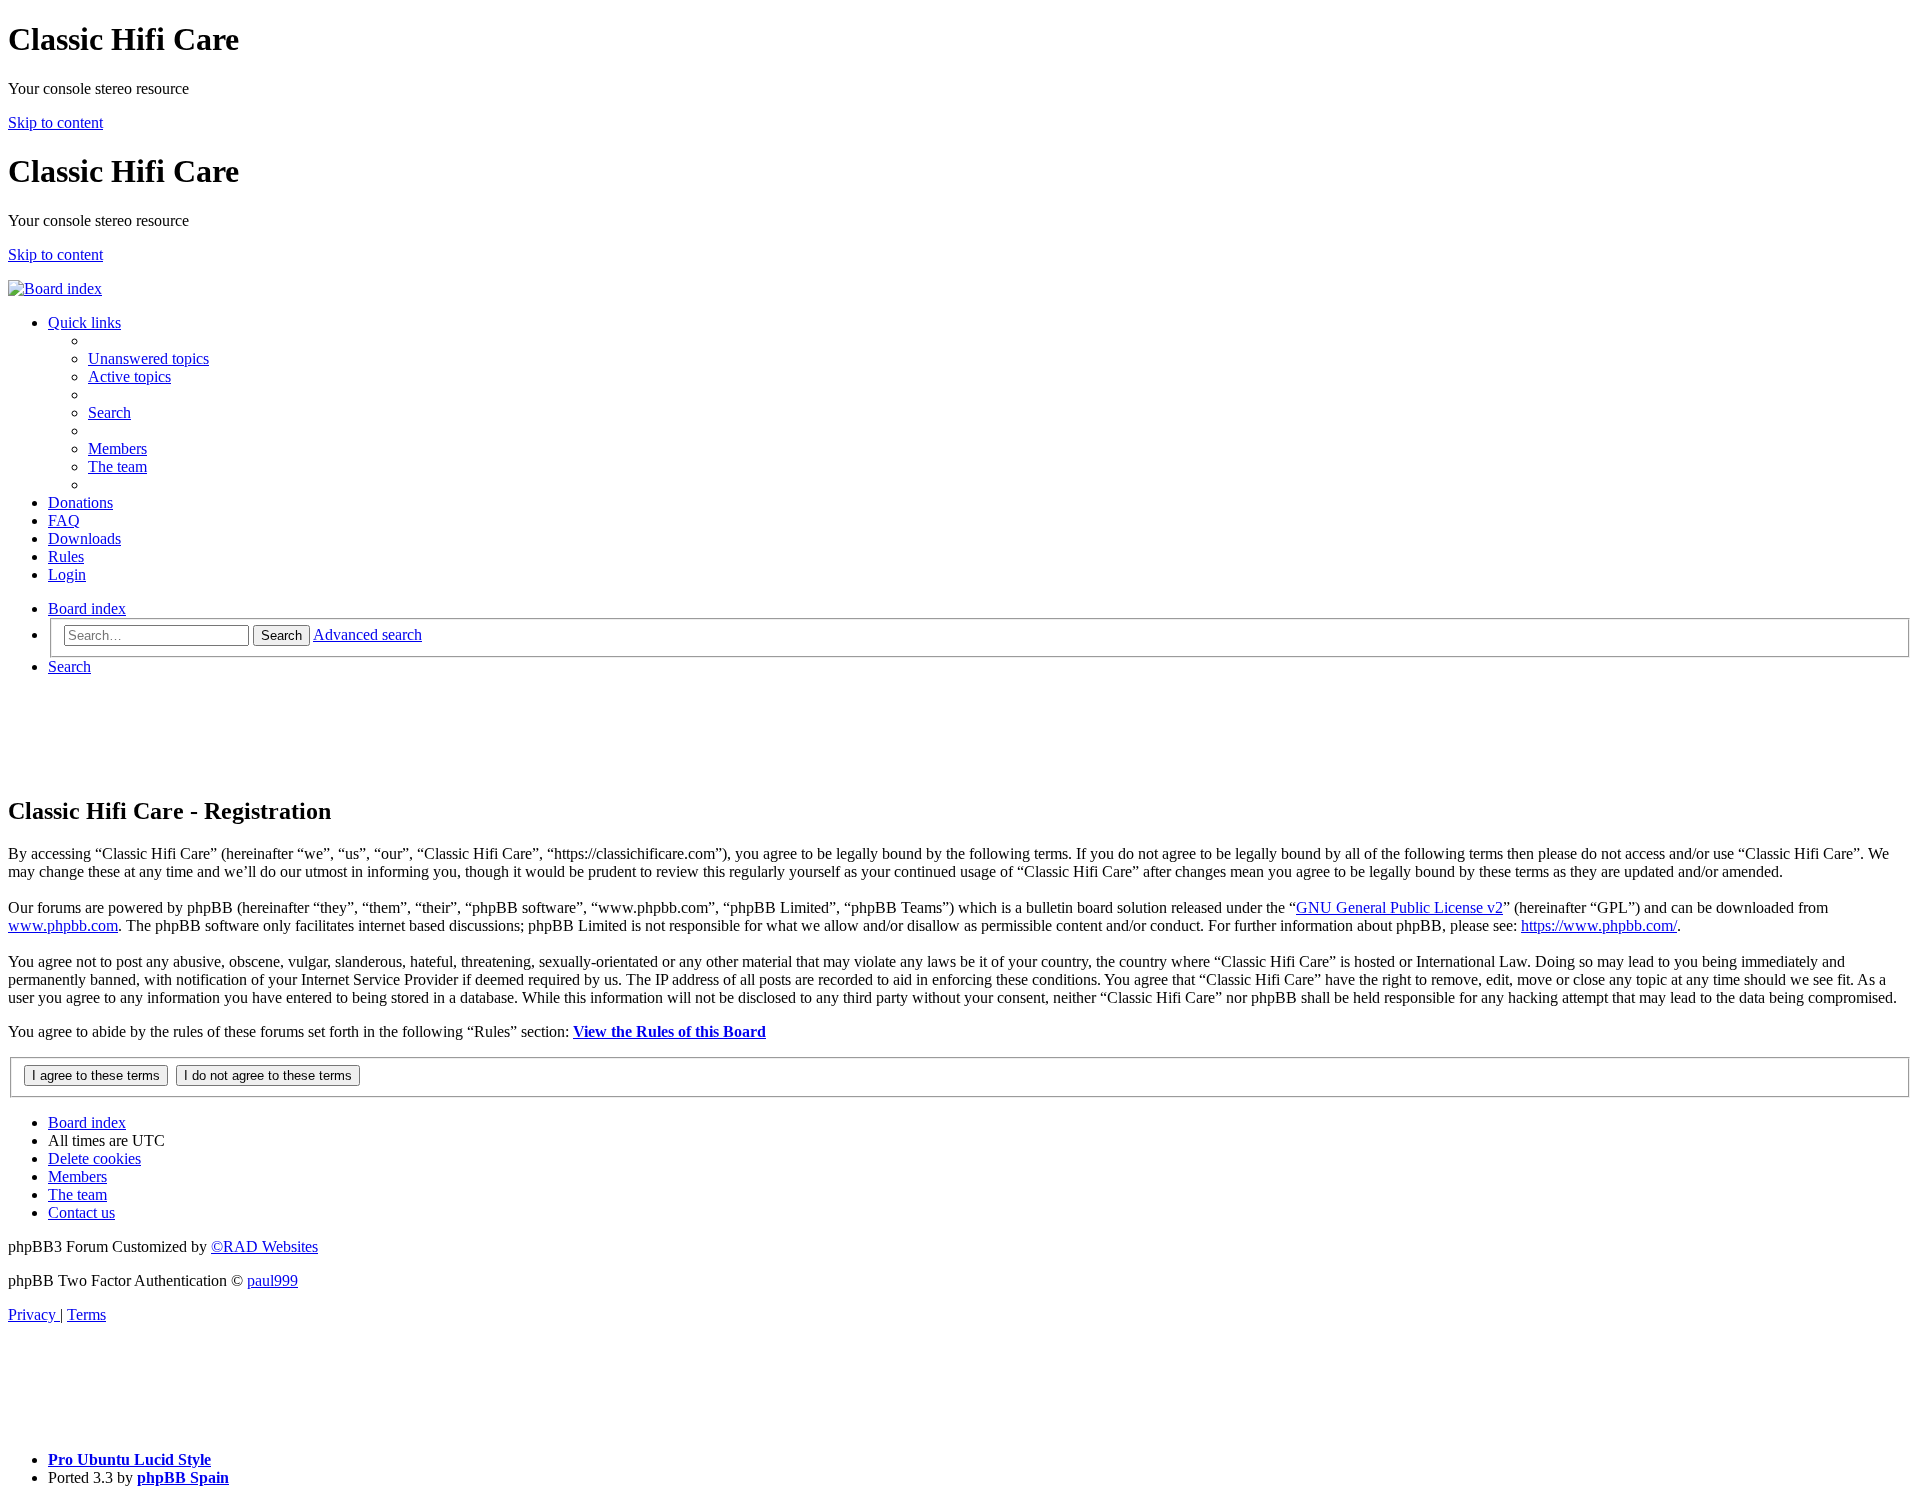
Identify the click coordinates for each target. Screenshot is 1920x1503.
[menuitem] (148, 358)
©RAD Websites (264, 1246)
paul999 (272, 1280)
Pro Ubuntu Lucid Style (129, 1459)
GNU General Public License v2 (1399, 907)
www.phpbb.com (63, 925)
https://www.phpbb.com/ (1599, 925)
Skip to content (55, 122)
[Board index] (55, 288)
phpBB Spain (183, 1477)
